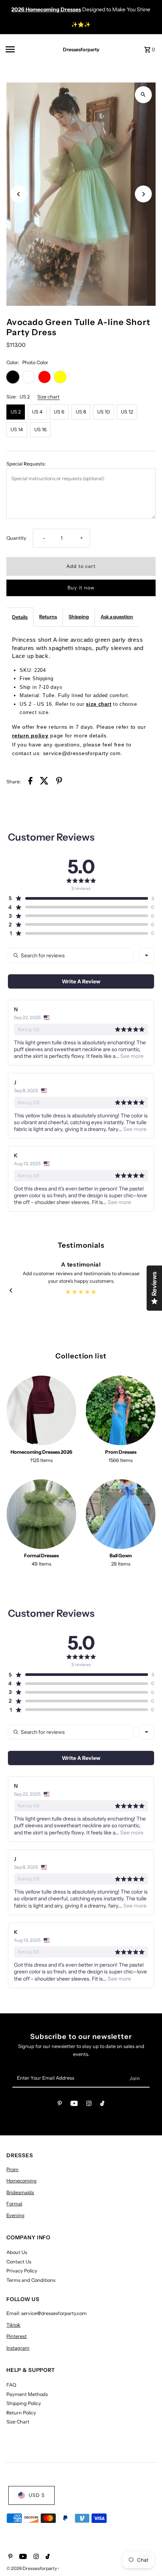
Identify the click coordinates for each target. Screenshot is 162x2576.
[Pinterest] (60, 2105)
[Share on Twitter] (44, 782)
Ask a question (117, 617)
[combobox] (147, 955)
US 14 (17, 430)
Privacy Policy (22, 2271)
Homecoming (21, 2181)
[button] (78, 898)
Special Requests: (26, 464)
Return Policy (21, 2413)
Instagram (18, 2348)
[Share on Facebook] (30, 782)
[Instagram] (89, 2105)
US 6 (59, 412)
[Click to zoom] (143, 95)
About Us (17, 2252)
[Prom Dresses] (121, 1410)
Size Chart (18, 2422)
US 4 (37, 412)
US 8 (81, 412)
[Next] (143, 194)
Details (20, 617)
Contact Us (19, 2262)
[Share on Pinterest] (59, 782)
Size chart (48, 397)
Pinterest (17, 2336)
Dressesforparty (81, 50)
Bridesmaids (20, 2192)
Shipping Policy (24, 2403)
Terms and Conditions (31, 2280)
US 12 (127, 412)
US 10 (103, 412)
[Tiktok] (102, 2105)
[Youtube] (74, 2105)
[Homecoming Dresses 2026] (41, 1410)
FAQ (11, 2385)
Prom (12, 2169)
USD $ (37, 2495)
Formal (14, 2204)
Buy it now (81, 588)
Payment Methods (27, 2394)
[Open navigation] (27, 49)
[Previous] (19, 194)
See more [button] (131, 1056)
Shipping (79, 617)
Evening (15, 2215)
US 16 (40, 430)
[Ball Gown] (121, 1514)
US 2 (16, 412)
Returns (48, 617)
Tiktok (13, 2325)
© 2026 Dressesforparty (32, 2568)
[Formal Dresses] (41, 1514)
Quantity (16, 538)
